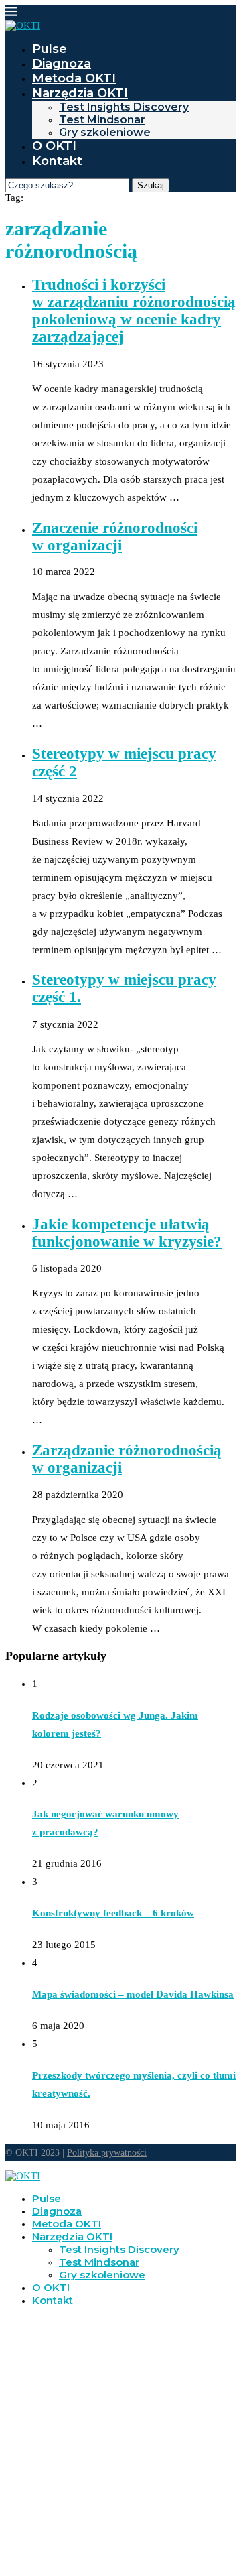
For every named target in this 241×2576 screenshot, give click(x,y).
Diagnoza (62, 64)
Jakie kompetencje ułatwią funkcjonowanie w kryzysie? (127, 1233)
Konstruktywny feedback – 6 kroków (113, 1913)
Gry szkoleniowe (105, 132)
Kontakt (57, 161)
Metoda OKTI (74, 78)
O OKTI (54, 146)
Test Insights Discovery (124, 107)
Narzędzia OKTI (80, 93)
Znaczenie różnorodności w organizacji (115, 537)
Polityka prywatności (107, 2153)
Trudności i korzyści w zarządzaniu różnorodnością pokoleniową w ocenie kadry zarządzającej (134, 311)
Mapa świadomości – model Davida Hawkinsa (133, 1994)
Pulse (50, 49)
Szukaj (151, 185)
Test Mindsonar (102, 120)
